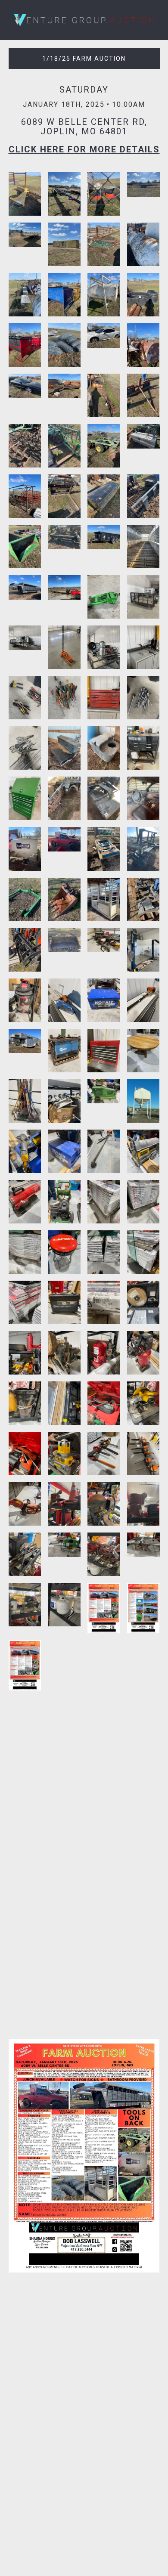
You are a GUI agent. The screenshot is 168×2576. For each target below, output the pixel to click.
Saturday (84, 90)
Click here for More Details (84, 149)
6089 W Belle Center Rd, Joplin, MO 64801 (84, 127)
